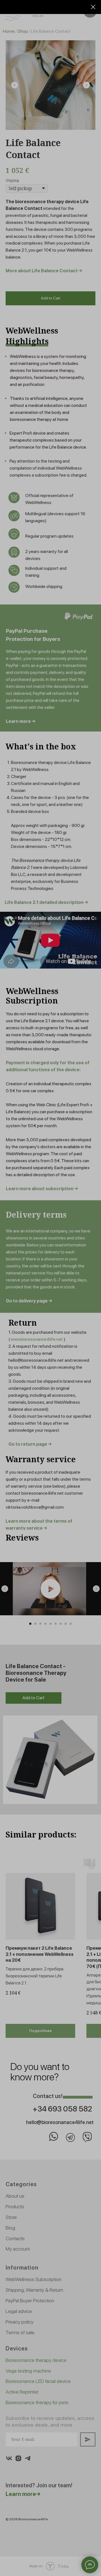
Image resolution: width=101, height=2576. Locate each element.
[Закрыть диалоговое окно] (93, 7)
